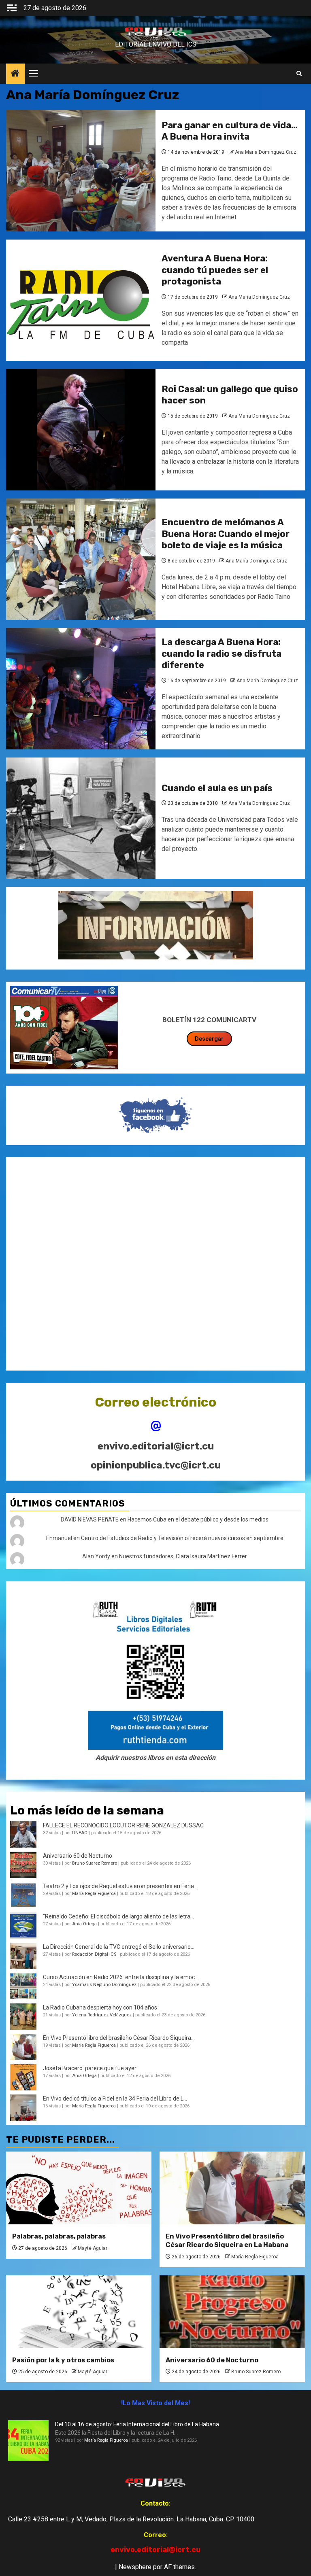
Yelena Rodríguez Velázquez (102, 2015)
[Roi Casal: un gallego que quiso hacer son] (81, 430)
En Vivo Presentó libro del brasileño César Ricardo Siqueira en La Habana (227, 2241)
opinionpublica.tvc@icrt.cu (156, 1465)
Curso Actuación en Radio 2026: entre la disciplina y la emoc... (121, 1977)
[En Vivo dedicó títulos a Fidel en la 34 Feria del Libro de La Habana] (23, 2108)
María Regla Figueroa (94, 1894)
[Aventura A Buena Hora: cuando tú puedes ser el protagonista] (81, 300)
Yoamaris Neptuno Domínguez (104, 1985)
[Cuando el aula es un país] (81, 818)
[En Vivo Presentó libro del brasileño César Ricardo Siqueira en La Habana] (23, 2047)
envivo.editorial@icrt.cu (156, 1446)
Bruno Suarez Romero (95, 1863)
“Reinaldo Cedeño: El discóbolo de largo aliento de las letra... (118, 1916)
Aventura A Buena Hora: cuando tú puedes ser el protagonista (215, 270)
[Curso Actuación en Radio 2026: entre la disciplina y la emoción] (23, 1986)
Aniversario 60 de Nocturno (78, 1856)
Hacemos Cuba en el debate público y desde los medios (198, 1519)
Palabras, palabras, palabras (59, 2236)
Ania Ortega (84, 1924)
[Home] (15, 74)
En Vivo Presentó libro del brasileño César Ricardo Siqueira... (119, 2038)
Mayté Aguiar (93, 2248)
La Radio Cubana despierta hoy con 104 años (100, 2007)
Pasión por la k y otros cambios (63, 2360)
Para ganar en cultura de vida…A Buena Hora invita (230, 131)
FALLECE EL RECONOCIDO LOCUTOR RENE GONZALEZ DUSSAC (123, 1825)
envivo (156, 38)
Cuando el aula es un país (217, 788)
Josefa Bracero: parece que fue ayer (90, 2068)
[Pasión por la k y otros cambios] (79, 2312)
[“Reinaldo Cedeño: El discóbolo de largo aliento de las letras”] (23, 1926)
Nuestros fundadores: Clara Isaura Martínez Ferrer (183, 1556)
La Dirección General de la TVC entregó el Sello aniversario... (119, 1947)
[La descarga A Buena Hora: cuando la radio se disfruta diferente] (81, 689)
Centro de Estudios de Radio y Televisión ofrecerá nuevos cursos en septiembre (182, 1538)
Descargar (209, 1039)
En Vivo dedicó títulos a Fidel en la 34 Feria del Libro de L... (115, 2099)
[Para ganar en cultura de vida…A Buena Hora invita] (81, 171)
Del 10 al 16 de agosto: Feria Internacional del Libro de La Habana (137, 2424)
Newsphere (135, 2567)
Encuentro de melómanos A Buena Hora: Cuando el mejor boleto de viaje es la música (226, 534)
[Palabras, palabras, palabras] (79, 2188)
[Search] (299, 74)
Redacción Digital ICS (94, 1954)
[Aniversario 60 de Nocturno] (232, 2312)
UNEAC (80, 1833)
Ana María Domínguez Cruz (266, 152)
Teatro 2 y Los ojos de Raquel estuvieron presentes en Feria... (120, 1886)
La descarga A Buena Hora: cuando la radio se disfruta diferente (222, 654)
